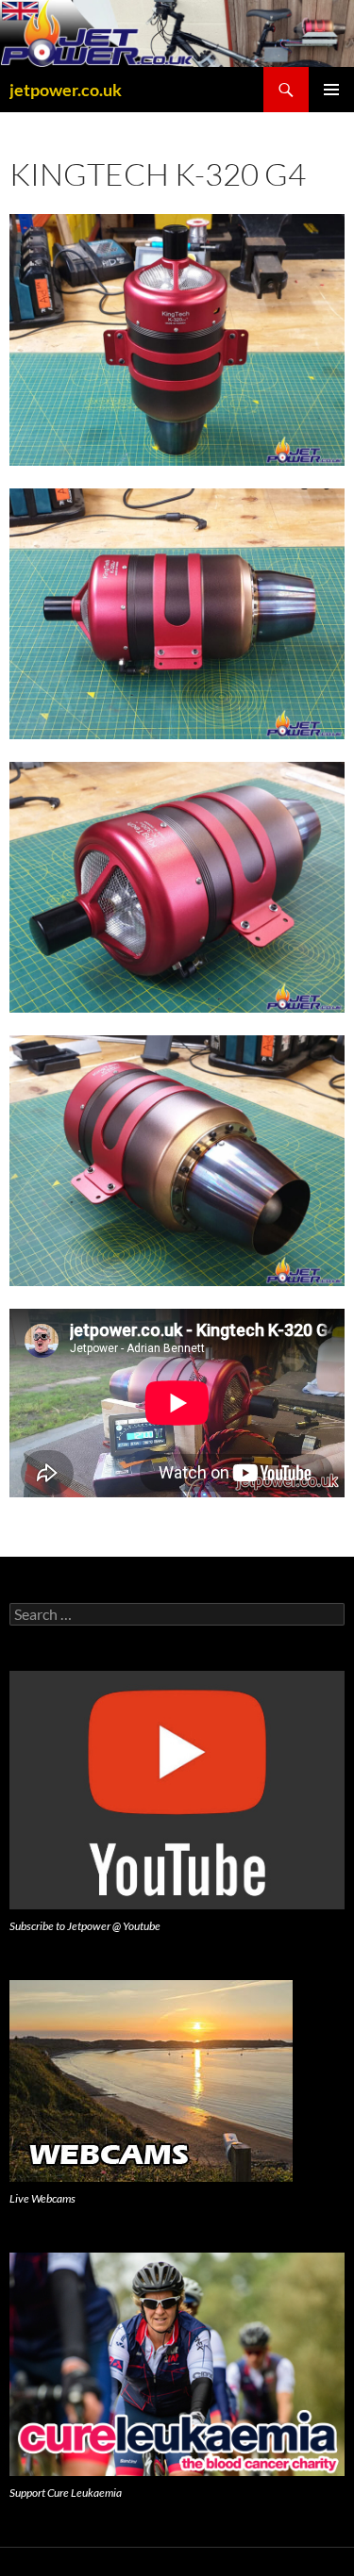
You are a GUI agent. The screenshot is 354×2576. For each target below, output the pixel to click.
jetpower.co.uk (66, 90)
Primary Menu (331, 90)
